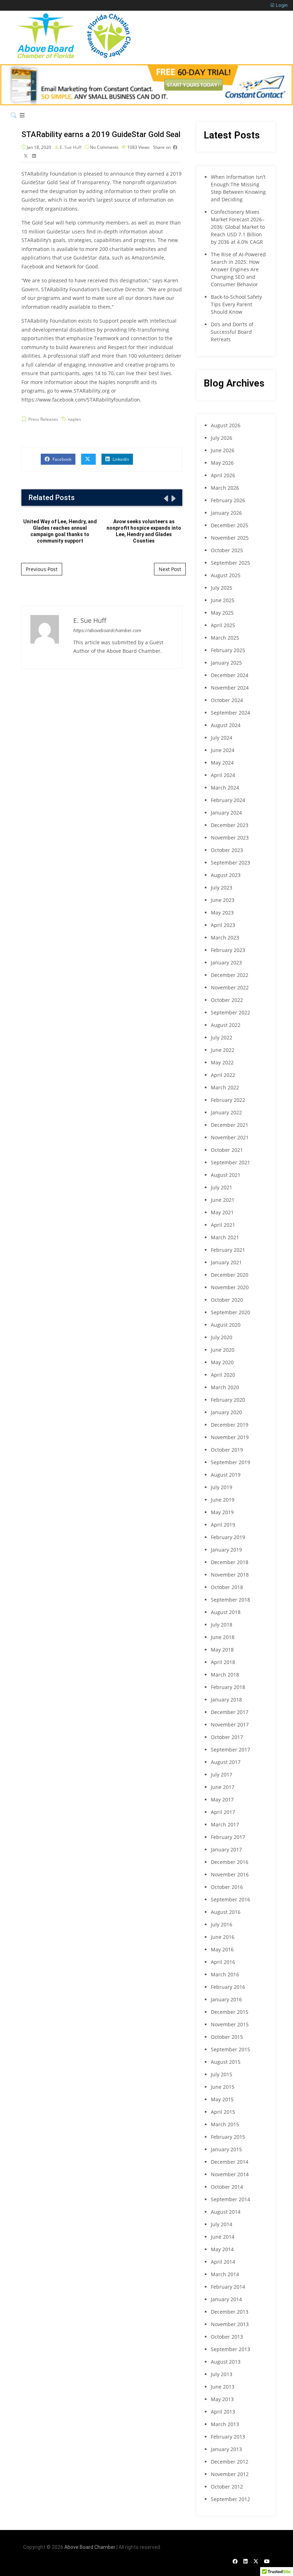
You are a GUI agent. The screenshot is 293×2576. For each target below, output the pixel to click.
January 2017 (226, 1849)
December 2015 (230, 2012)
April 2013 (223, 2412)
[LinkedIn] (245, 2561)
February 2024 (228, 800)
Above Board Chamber (90, 2547)
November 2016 (230, 1874)
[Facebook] (235, 2561)
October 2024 (227, 700)
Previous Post (42, 569)
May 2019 (222, 1512)
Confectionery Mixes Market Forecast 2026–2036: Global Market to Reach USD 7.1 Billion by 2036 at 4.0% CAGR (238, 227)
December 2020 (230, 1275)
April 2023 (223, 925)
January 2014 (226, 2299)
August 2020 (226, 1325)
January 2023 (226, 962)
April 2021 (223, 1225)
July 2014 (222, 2224)
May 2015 (222, 2099)
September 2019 (230, 1462)
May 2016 (222, 1949)
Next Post (170, 569)
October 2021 (227, 1150)
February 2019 (228, 1537)
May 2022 (222, 1062)
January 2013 (226, 2449)
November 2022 (230, 987)
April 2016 (223, 1962)
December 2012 (230, 2462)
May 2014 (222, 2249)
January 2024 (226, 813)
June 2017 (223, 1787)
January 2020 (226, 1412)
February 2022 (228, 1100)
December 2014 (230, 2162)
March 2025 (225, 638)
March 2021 (225, 1237)
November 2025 (230, 538)
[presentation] (165, 498)
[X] (256, 2561)
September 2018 (230, 1600)
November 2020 (230, 1287)
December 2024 (230, 675)
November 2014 (230, 2174)
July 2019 (222, 1487)
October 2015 (227, 2037)
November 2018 (230, 1575)
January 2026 (226, 513)
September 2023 (230, 863)
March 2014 (225, 2274)
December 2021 (230, 1125)
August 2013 (226, 2362)
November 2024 (230, 688)
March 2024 (225, 788)
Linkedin (120, 459)
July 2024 (222, 738)
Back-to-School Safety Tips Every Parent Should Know (236, 304)
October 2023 (227, 850)
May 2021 (222, 1212)
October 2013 (227, 2337)
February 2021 (228, 1250)
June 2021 (223, 1200)
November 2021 (230, 1137)
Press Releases (43, 419)
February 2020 (228, 1400)
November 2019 (230, 1437)
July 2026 (222, 438)
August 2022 (226, 1025)
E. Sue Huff (71, 147)
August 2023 (226, 875)
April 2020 (223, 1375)
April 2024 (223, 775)
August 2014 (226, 2212)
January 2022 (226, 1112)
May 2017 (222, 1799)
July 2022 (222, 1037)
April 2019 (223, 1525)
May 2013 (222, 2399)
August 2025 (226, 575)
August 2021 (226, 1175)
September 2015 (230, 2049)
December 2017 (230, 1712)
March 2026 (225, 488)
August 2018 (226, 1612)
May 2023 (222, 913)
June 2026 (223, 450)
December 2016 (230, 1862)
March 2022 (225, 1087)
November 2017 (230, 1725)
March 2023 (225, 937)
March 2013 (225, 2424)
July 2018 (222, 1625)
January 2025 (226, 663)
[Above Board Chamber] (75, 36)
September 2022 (230, 1012)
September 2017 (230, 1750)
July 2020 (222, 1337)
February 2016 (228, 1987)
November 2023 (230, 838)
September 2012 (230, 2499)
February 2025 (228, 650)
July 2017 (222, 1775)
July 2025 (222, 588)
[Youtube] (267, 2561)
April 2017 (223, 1812)
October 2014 (227, 2187)
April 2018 (223, 1662)
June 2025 (223, 600)
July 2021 (222, 1187)
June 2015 (223, 2087)
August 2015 (226, 2062)
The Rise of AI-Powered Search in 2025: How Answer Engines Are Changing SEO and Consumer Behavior (238, 269)
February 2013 (228, 2437)
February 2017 (228, 1837)
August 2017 (226, 1762)
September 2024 (230, 713)
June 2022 (223, 1050)
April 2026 (223, 475)
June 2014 (223, 2237)
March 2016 (225, 1974)
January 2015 (226, 2149)
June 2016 (223, 1937)
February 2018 (228, 1687)
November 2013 (230, 2324)
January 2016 (226, 1999)
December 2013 (230, 2312)
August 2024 (226, 725)
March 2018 (225, 1675)
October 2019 (227, 1450)
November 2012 (230, 2474)
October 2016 (227, 1887)
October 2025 (227, 550)
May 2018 (222, 1650)
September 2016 (230, 1899)
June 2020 (223, 1350)
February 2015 (228, 2137)
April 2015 (223, 2112)
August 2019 (226, 1475)
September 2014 (230, 2199)
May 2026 (222, 463)
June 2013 (223, 2387)
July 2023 (222, 888)
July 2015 (222, 2074)
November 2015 (230, 2024)
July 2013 (222, 2374)
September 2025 (230, 563)
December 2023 (230, 825)
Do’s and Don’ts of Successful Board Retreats (232, 332)
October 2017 (227, 1737)
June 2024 (223, 750)
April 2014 (223, 2262)
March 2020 (225, 1387)
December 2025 (230, 525)
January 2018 (226, 1700)
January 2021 (226, 1262)
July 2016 (222, 1924)
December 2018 (230, 1562)
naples (75, 419)
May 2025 (222, 613)
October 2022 (227, 1000)
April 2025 (223, 625)
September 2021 (230, 1162)
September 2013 (230, 2349)
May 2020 (222, 1362)
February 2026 (228, 500)
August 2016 (226, 1912)
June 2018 (223, 1637)
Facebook (61, 459)
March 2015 (225, 2124)
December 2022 (230, 975)
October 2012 (227, 2487)
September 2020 (230, 1312)
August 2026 (226, 425)
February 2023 (228, 950)
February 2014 (228, 2287)
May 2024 (222, 763)
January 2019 (226, 1550)
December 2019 (230, 1425)
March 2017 (225, 1824)
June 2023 (223, 900)
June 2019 (223, 1500)
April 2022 (223, 1075)
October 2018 (227, 1587)
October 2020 (227, 1300)
